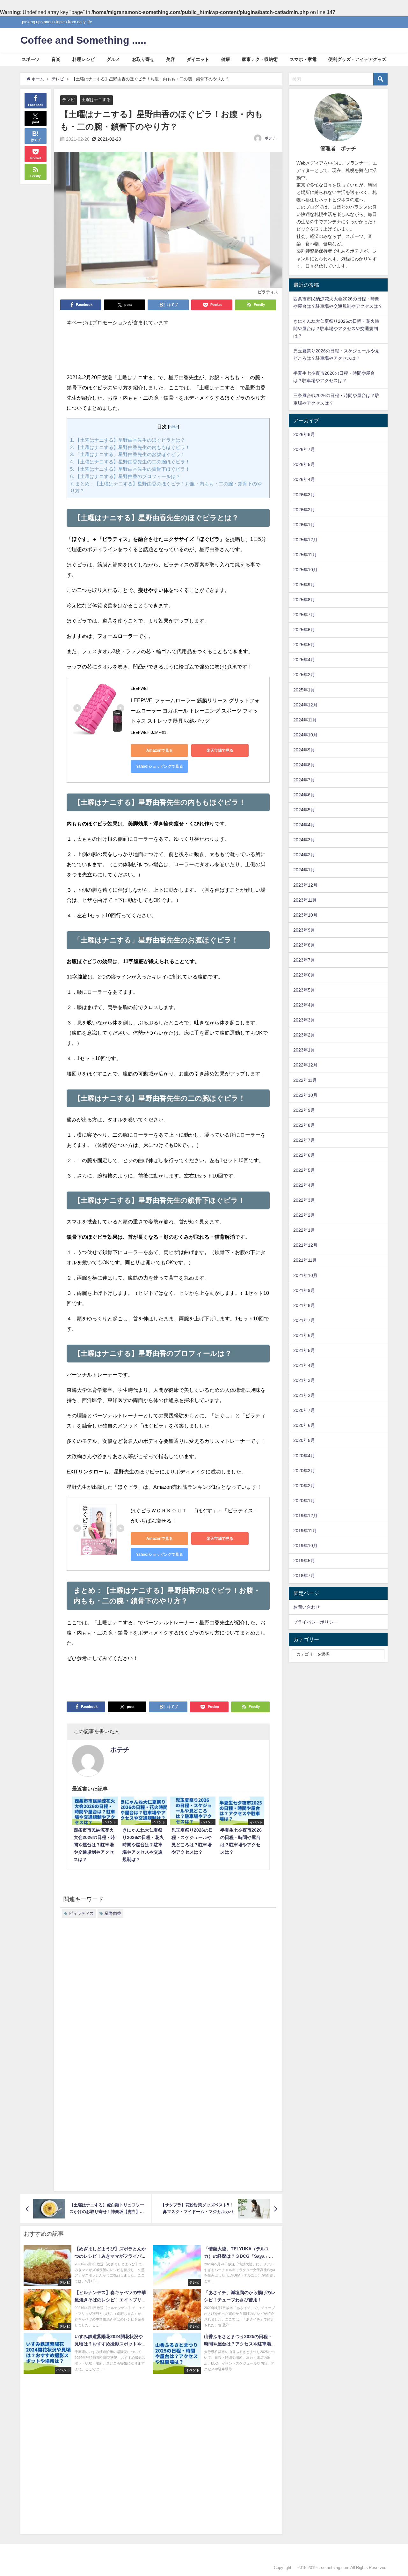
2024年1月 (304, 870)
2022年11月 (305, 1080)
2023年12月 (305, 885)
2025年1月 (304, 690)
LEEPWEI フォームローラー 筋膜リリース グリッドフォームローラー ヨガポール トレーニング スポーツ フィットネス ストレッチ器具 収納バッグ (195, 711)
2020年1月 (304, 1501)
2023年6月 (304, 975)
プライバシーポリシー (316, 1622)
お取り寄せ (143, 59)
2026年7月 (304, 449)
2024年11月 (305, 720)
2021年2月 (304, 1395)
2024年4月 (304, 825)
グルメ (113, 59)
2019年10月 (305, 1546)
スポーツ (31, 59)
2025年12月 (305, 540)
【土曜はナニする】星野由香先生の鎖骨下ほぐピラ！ (130, 469)
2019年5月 (304, 1561)
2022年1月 (304, 1230)
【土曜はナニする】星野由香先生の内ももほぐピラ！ (130, 447)
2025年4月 (304, 660)
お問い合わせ (307, 1607)
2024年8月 (304, 765)
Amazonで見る (160, 750)
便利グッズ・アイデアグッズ (357, 59)
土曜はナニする (96, 100)
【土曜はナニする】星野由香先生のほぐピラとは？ (128, 440)
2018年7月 (304, 1576)
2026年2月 (304, 510)
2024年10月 (305, 735)
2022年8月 (304, 1125)
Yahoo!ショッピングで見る (160, 766)
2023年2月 (304, 1035)
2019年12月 (305, 1516)
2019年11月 (305, 1531)
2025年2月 (304, 675)
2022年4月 (304, 1185)
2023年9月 (304, 930)
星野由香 (113, 1913)
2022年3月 (304, 1200)
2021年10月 (305, 1275)
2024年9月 (304, 750)
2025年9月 (304, 585)
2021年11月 (305, 1260)
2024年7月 (304, 780)
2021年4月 (304, 1365)
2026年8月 (304, 434)
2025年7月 (304, 615)
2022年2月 (304, 1215)
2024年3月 (304, 840)
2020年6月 (304, 1425)
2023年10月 (305, 915)
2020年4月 (304, 1456)
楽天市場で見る (220, 750)
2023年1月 (304, 1050)
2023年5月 (304, 990)
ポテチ (270, 138)
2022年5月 (304, 1170)
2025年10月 (305, 570)
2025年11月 (305, 555)
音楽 (56, 59)
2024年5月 (304, 810)
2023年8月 (304, 945)
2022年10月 (305, 1095)
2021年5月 (304, 1350)
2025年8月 (304, 600)
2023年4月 (304, 1005)
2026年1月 (304, 525)
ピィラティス (81, 1913)
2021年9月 (304, 1290)
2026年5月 (304, 464)
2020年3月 (304, 1471)
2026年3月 (304, 495)
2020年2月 (304, 1486)
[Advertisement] (168, 353)
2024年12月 (305, 705)
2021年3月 (304, 1380)
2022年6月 (304, 1155)
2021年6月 (304, 1335)
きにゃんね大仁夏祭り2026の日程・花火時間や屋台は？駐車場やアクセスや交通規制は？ (336, 328)
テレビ (68, 100)
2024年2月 (304, 855)
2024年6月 (304, 795)
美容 (171, 59)
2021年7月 (304, 1320)
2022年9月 (304, 1110)
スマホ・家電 (303, 59)
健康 (226, 59)
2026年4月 (304, 479)
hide (174, 427)
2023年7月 (304, 960)
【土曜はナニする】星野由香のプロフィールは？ (125, 476)
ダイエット (198, 59)
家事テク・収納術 (260, 59)
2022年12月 (305, 1065)
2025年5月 (304, 645)
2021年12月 (305, 1245)
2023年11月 (305, 900)
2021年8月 (304, 1305)
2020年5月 (304, 1440)
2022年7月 (304, 1140)
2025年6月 (304, 630)
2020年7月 (304, 1410)
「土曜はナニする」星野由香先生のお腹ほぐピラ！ (128, 454)
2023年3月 (304, 1020)
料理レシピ (84, 59)
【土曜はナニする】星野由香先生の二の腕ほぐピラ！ (130, 462)
